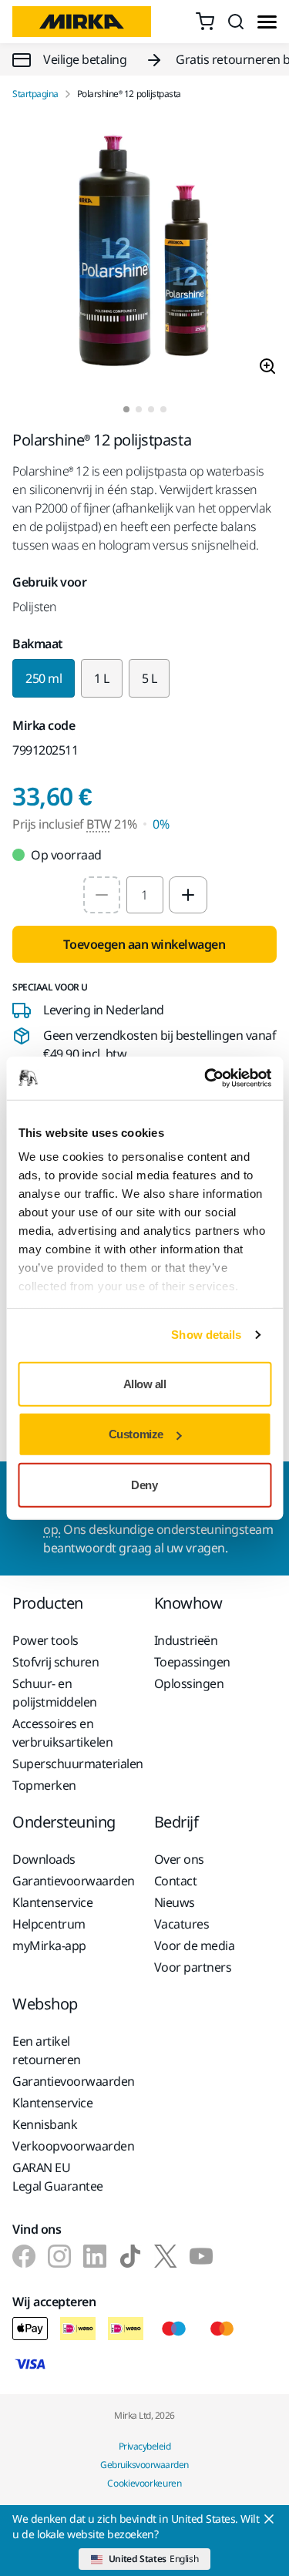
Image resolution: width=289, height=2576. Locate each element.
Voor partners (193, 1967)
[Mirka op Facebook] (24, 2256)
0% (161, 824)
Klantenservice (52, 1902)
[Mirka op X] (166, 2256)
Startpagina (35, 94)
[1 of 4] (126, 409)
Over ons (179, 1859)
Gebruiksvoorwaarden (144, 2465)
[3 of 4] (151, 409)
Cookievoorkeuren (144, 2483)
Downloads (44, 1859)
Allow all (145, 1383)
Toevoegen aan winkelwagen (144, 944)
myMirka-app (49, 1945)
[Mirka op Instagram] (59, 2256)
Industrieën (186, 1640)
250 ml (44, 678)
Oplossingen (189, 1683)
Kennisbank (45, 2124)
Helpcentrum (49, 1924)
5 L (150, 678)
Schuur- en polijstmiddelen (55, 1693)
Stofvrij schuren (55, 1662)
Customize (136, 1434)
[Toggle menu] (267, 22)
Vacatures (182, 1924)
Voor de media (195, 1945)
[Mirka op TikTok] (130, 2256)
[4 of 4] (163, 409)
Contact (176, 1881)
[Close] (269, 2519)
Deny (144, 1484)
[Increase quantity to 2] (188, 895)
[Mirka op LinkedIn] (95, 2256)
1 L (102, 678)
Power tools (45, 1640)
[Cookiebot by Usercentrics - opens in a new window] (206, 1078)
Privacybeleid (145, 2446)
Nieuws (175, 1902)
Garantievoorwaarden (74, 1881)
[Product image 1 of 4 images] (144, 253)
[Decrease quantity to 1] (102, 895)
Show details (206, 1335)
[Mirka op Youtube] (201, 2256)
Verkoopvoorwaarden (73, 2146)
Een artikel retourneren (47, 2050)
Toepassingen (192, 1662)
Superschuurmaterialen (74, 1764)
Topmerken (44, 1785)
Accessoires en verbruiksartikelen (62, 1733)
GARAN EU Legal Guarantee (58, 2177)
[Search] (236, 22)
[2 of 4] (139, 409)
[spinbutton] (145, 895)
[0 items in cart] (205, 22)
